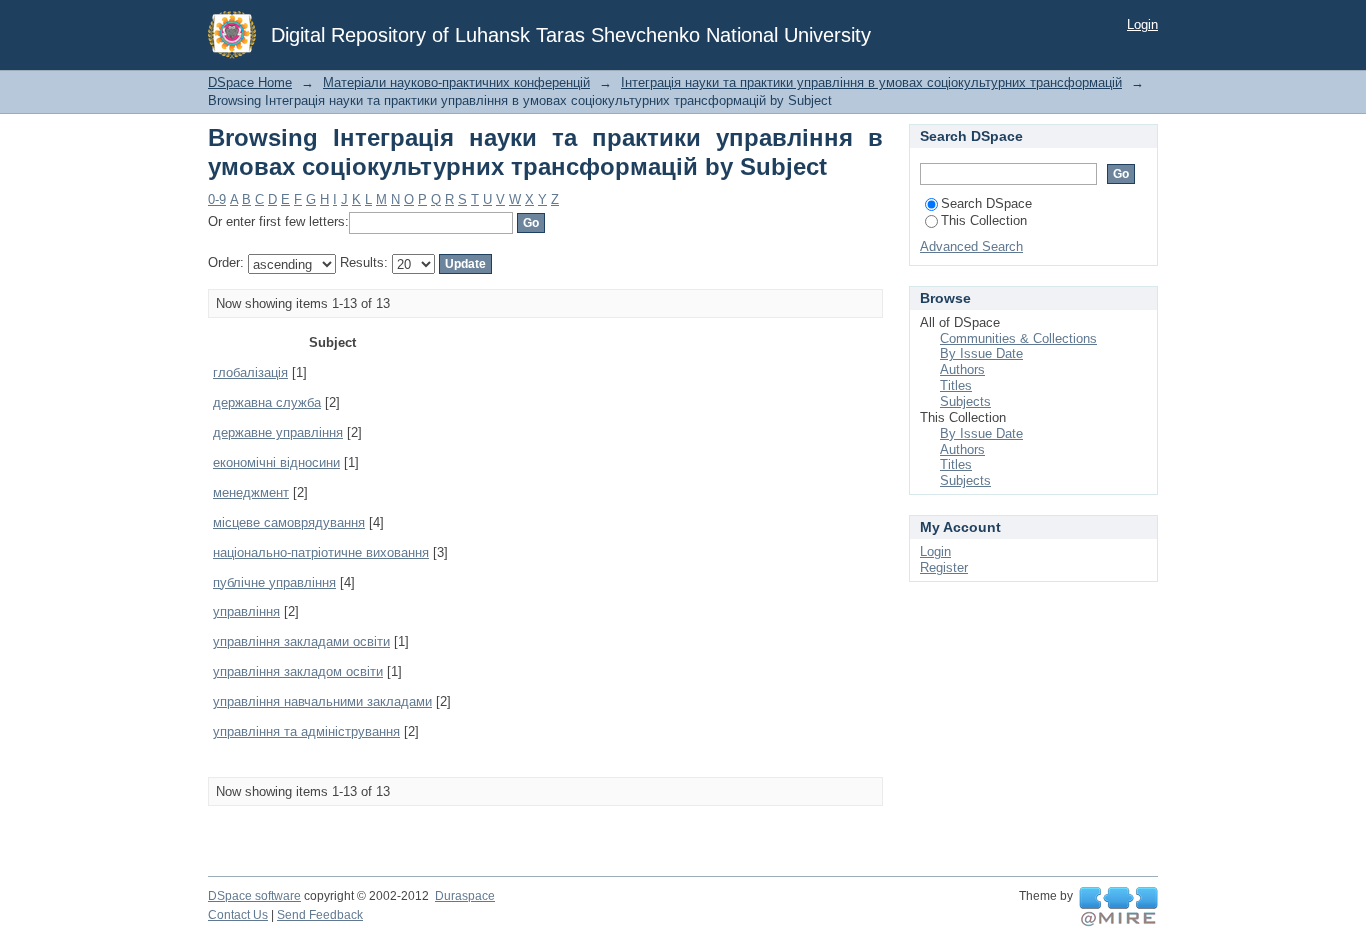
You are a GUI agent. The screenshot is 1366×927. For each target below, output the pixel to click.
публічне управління (274, 582)
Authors (962, 369)
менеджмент (251, 492)
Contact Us (238, 915)
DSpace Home (250, 82)
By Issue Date (981, 353)
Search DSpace (986, 203)
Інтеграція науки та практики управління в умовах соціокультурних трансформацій (871, 82)
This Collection (984, 220)
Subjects (965, 401)
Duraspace (465, 896)
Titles (956, 385)
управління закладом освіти (298, 671)
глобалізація (250, 372)
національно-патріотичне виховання (321, 552)
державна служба (267, 402)
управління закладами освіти (301, 641)
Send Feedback (320, 915)
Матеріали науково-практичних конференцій (456, 82)
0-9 (217, 199)
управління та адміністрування (306, 731)
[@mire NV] (1118, 907)
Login (1142, 24)
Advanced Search (971, 246)
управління (246, 611)
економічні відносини (276, 462)
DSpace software (254, 896)
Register (944, 567)
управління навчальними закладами (322, 701)
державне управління (278, 432)
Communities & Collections (1018, 338)
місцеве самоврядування (289, 522)
